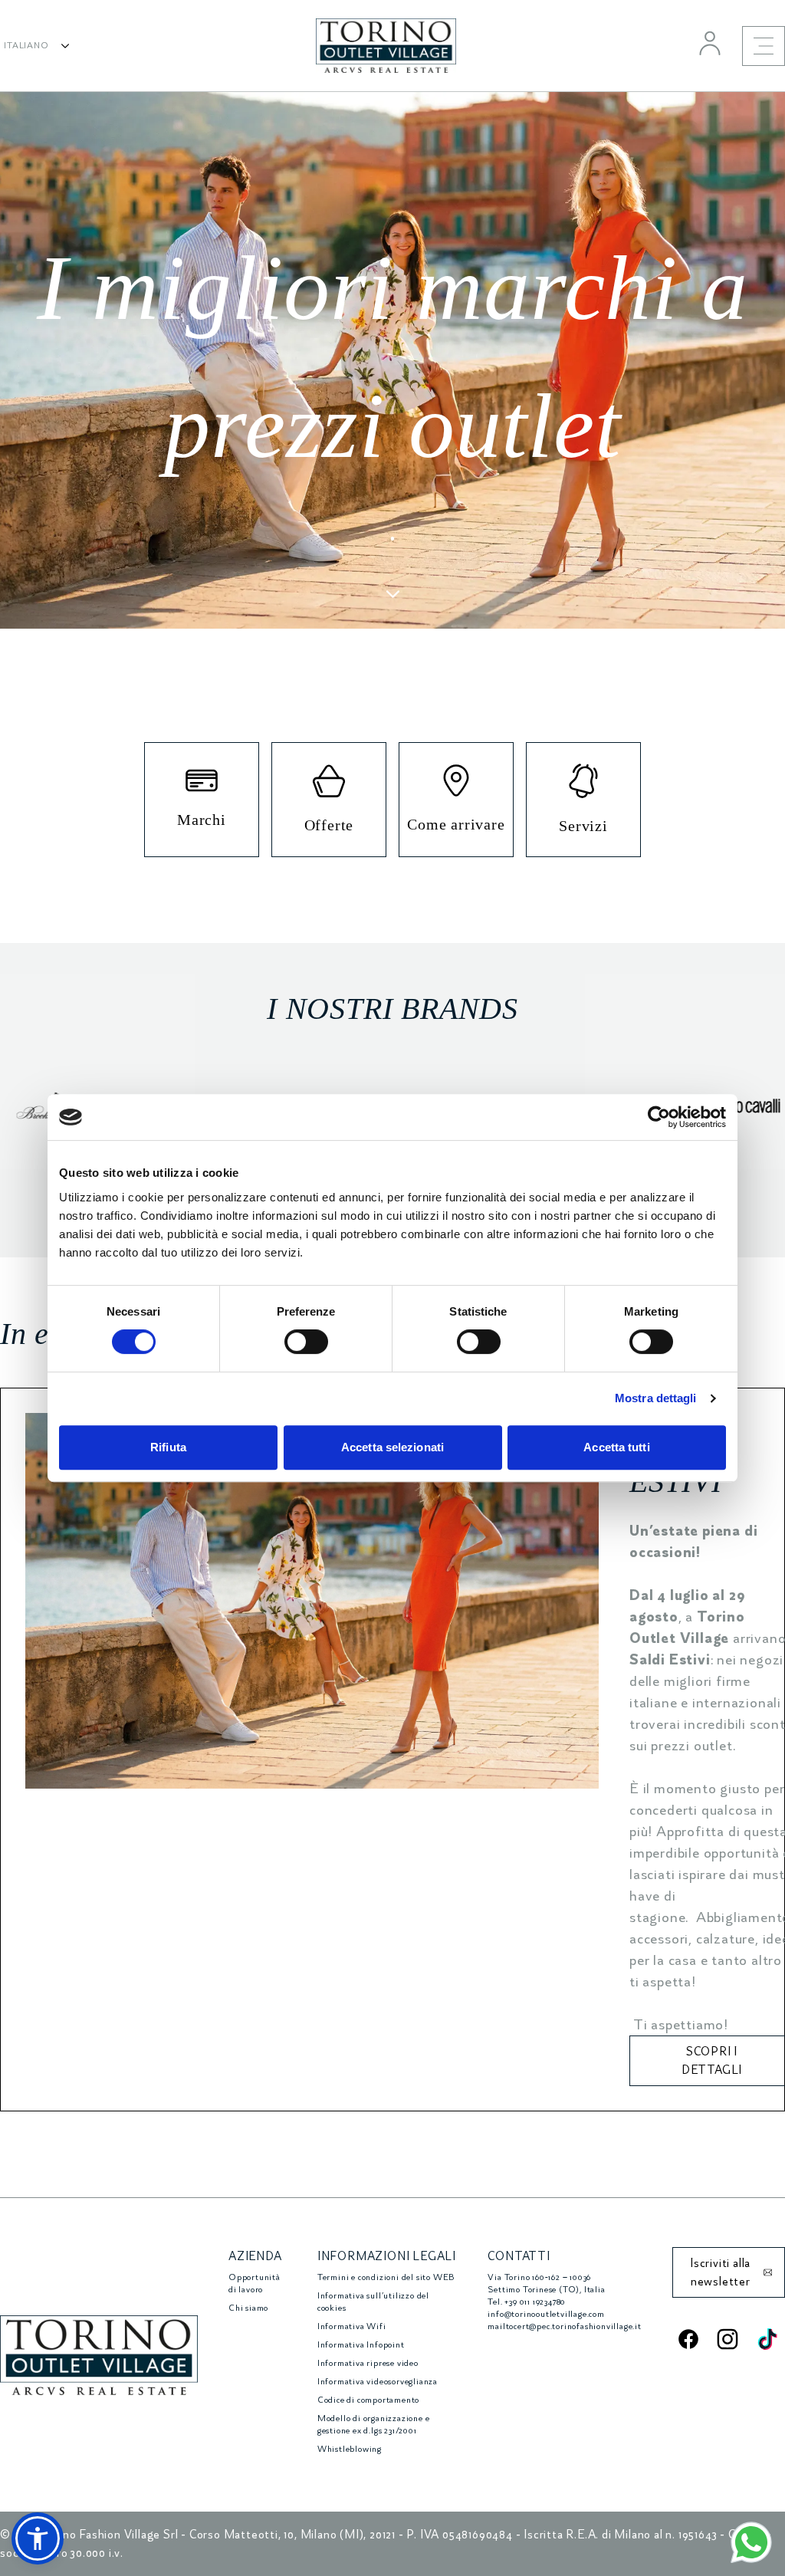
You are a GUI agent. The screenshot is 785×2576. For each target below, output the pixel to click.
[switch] (306, 1342)
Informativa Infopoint (361, 2345)
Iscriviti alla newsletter (720, 2272)
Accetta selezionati (392, 1447)
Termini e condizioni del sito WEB (386, 2277)
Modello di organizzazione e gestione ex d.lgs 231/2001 (374, 2425)
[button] (38, 2538)
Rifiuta (168, 1447)
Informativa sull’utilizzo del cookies (373, 2302)
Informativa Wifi (352, 2326)
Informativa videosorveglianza (378, 2382)
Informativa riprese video (368, 2363)
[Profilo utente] (710, 43)
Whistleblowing (350, 2449)
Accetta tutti (616, 1447)
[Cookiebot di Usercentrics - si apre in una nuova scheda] (659, 1117)
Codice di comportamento (368, 2400)
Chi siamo (248, 2308)
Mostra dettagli (656, 1398)
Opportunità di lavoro (255, 2284)
